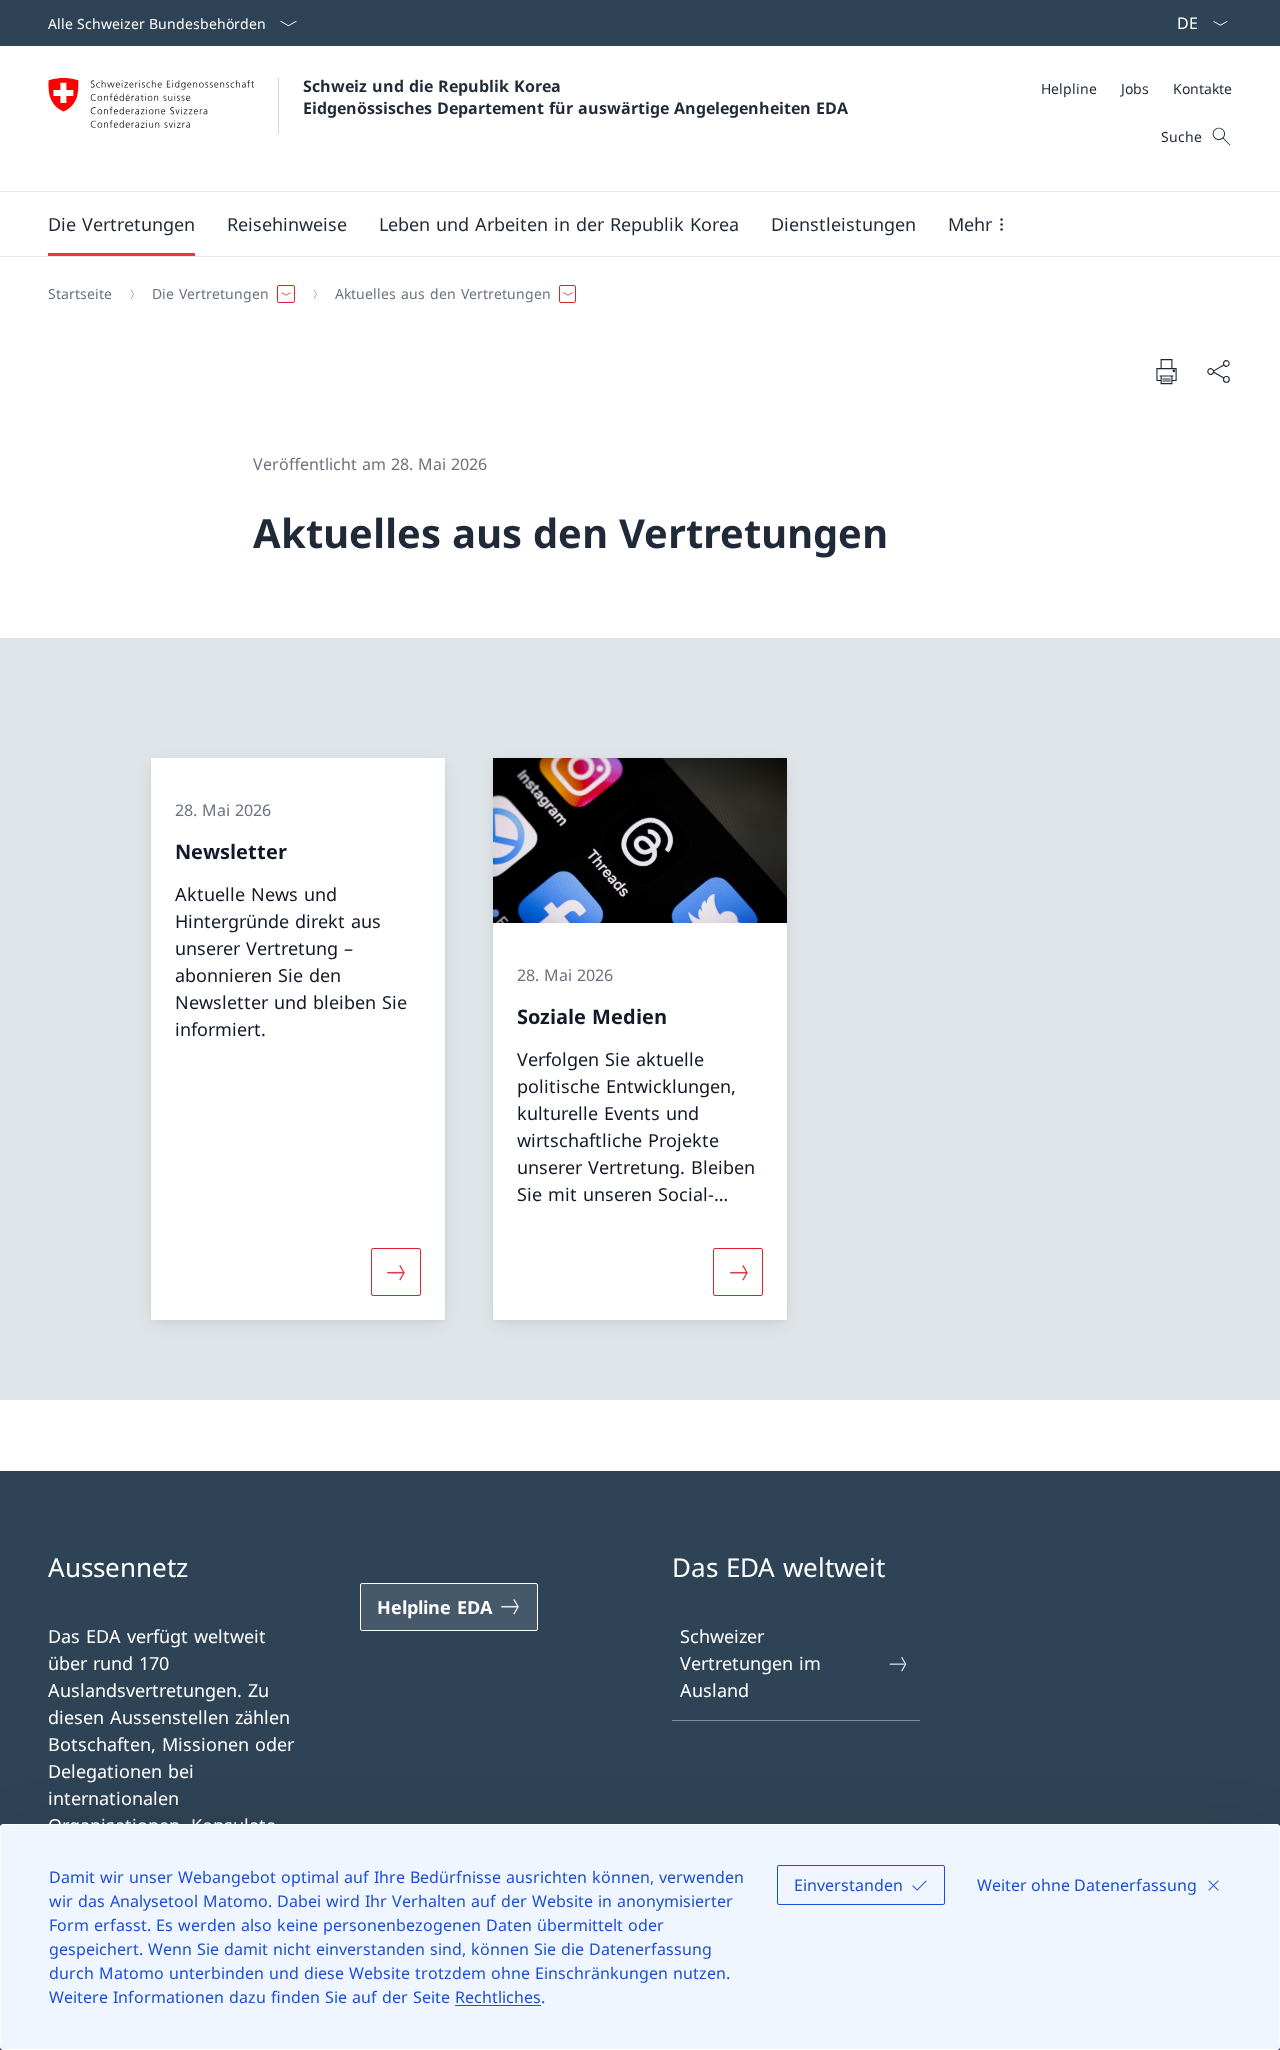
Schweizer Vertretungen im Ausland (750, 1663)
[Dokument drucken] (1166, 371)
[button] (121, 224)
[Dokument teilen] (1218, 371)
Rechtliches (498, 1997)
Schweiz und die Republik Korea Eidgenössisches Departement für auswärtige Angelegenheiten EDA (575, 97)
